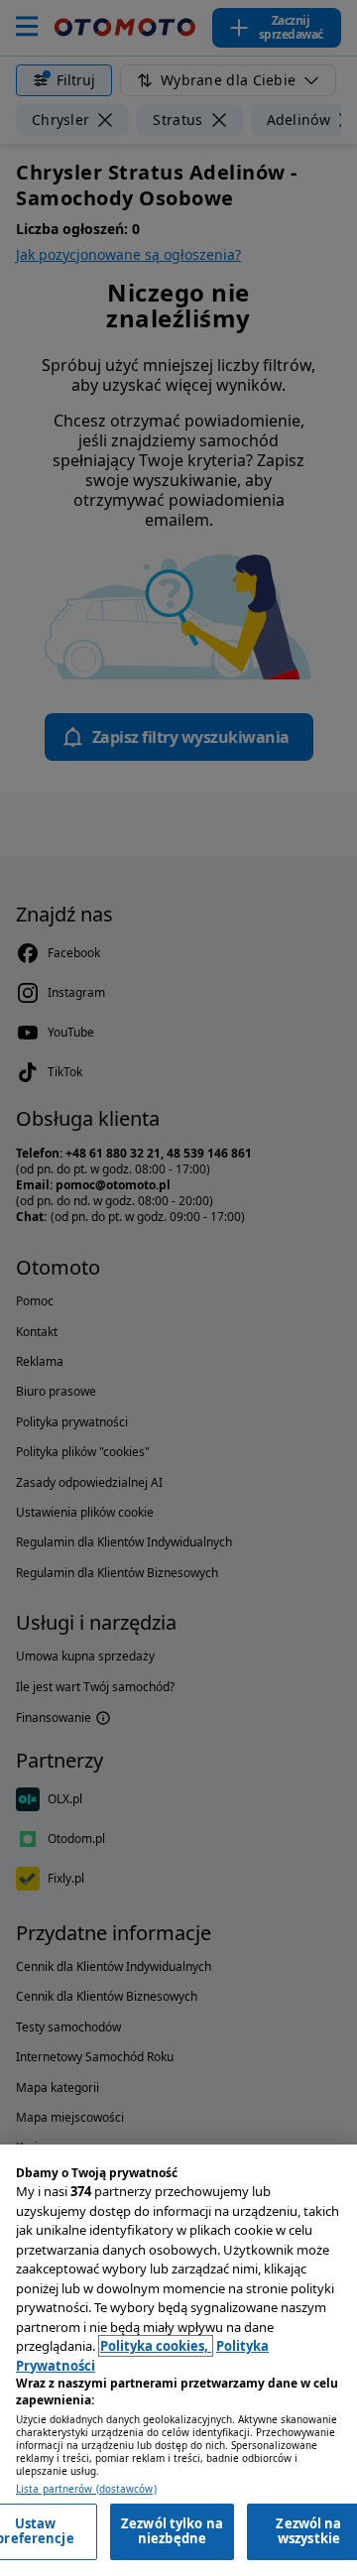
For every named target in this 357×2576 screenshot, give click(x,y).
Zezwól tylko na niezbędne (172, 2531)
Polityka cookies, (156, 2346)
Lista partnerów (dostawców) (86, 2489)
